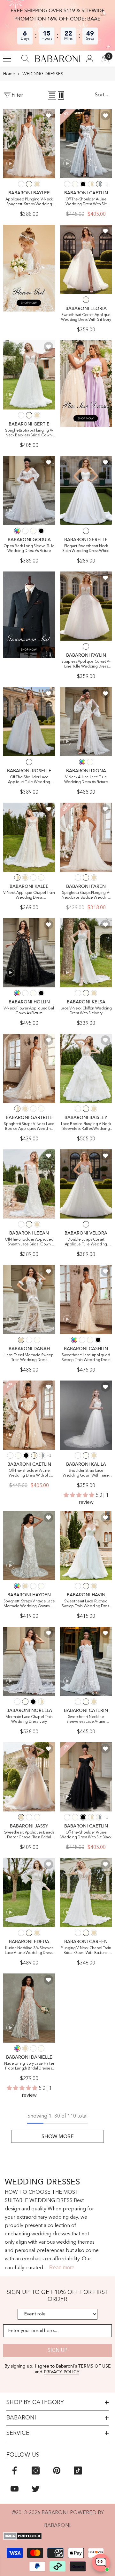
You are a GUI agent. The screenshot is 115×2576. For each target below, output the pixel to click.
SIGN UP (57, 2351)
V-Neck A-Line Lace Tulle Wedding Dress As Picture (86, 780)
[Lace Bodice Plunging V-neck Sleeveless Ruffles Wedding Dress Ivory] (86, 1068)
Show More (58, 2136)
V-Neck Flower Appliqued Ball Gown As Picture (29, 1011)
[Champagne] (37, 184)
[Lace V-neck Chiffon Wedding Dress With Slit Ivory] (86, 953)
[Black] (83, 184)
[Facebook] (15, 2471)
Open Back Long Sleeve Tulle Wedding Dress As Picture (29, 549)
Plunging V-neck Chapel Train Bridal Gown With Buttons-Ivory (86, 1951)
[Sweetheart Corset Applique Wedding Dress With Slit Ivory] (86, 259)
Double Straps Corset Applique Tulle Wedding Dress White (86, 1242)
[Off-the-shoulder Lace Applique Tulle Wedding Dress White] (29, 722)
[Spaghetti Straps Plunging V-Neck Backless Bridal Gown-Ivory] (29, 375)
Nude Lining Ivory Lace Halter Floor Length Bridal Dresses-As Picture (29, 2066)
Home (9, 74)
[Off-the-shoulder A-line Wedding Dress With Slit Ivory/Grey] (86, 144)
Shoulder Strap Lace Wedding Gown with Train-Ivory (86, 1474)
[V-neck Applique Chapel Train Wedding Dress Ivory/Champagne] (29, 837)
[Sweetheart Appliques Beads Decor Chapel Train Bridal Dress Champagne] (29, 1777)
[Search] (25, 59)
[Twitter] (36, 2489)
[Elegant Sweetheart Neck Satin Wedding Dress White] (86, 490)
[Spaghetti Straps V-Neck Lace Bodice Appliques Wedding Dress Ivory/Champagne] (29, 1068)
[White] (21, 184)
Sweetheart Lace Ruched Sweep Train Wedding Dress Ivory (86, 1604)
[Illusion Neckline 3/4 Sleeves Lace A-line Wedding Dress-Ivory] (29, 1892)
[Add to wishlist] (49, 116)
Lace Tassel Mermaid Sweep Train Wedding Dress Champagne (29, 1358)
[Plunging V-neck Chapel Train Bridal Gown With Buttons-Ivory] (86, 1892)
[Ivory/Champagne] (91, 184)
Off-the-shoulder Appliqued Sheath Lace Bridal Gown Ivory (29, 1242)
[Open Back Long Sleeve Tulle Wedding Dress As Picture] (29, 490)
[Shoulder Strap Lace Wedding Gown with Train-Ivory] (86, 1415)
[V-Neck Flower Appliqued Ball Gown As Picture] (29, 953)
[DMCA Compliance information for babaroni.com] (57, 2536)
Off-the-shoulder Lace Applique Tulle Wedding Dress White (29, 780)
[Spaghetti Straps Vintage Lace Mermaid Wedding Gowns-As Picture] (29, 1546)
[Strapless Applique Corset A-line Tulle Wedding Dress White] (86, 606)
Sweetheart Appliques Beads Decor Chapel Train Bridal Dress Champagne (29, 1835)
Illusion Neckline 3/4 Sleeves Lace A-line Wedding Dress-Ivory (29, 1951)
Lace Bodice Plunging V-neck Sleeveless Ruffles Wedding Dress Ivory (86, 1127)
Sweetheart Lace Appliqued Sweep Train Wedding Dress (86, 1358)
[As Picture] (17, 531)
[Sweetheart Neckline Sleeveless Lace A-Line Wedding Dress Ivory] (86, 1661)
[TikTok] (78, 2471)
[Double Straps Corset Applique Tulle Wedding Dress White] (86, 1184)
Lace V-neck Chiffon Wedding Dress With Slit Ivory (86, 1011)
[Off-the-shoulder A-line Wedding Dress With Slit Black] (86, 1777)
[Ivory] (29, 184)
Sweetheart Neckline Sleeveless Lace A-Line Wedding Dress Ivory (86, 1720)
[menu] (7, 59)
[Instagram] (36, 2471)
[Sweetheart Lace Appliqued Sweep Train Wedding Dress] (86, 1300)
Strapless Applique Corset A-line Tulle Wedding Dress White (86, 664)
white (86, 531)
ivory (86, 300)
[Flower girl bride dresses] (29, 268)
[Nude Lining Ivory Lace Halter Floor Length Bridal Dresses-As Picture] (29, 2008)
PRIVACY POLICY (61, 2372)
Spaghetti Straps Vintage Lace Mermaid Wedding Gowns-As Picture (29, 1604)
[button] (52, 95)
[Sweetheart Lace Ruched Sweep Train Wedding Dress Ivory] (86, 1546)
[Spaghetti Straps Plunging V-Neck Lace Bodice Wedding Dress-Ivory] (86, 837)
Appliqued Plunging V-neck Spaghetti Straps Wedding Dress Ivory (29, 202)
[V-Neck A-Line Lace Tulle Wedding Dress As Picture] (86, 722)
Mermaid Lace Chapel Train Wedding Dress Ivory (29, 1719)
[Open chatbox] (101, 2563)
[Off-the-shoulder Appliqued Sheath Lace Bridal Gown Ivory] (29, 1184)
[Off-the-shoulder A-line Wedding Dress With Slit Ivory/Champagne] (29, 1415)
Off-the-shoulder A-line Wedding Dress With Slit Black (86, 1835)
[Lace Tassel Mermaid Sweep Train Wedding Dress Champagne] (29, 1300)
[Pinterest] (57, 2471)
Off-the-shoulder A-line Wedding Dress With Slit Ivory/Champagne (29, 1474)
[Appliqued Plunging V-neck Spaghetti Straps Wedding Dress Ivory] (29, 144)
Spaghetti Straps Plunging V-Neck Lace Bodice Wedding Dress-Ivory (86, 896)
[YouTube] (15, 2489)
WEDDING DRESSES (43, 74)
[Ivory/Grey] (99, 184)
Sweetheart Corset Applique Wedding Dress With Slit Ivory (86, 317)
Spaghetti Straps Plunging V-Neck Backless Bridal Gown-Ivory (29, 433)
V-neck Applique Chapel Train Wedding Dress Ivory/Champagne (29, 896)
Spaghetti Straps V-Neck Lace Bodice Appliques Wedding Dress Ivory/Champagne (29, 1127)
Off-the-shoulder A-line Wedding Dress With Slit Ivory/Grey (86, 202)
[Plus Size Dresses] (86, 384)
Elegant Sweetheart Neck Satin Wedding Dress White (86, 549)
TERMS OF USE (95, 2366)
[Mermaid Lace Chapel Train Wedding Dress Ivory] (29, 1661)
